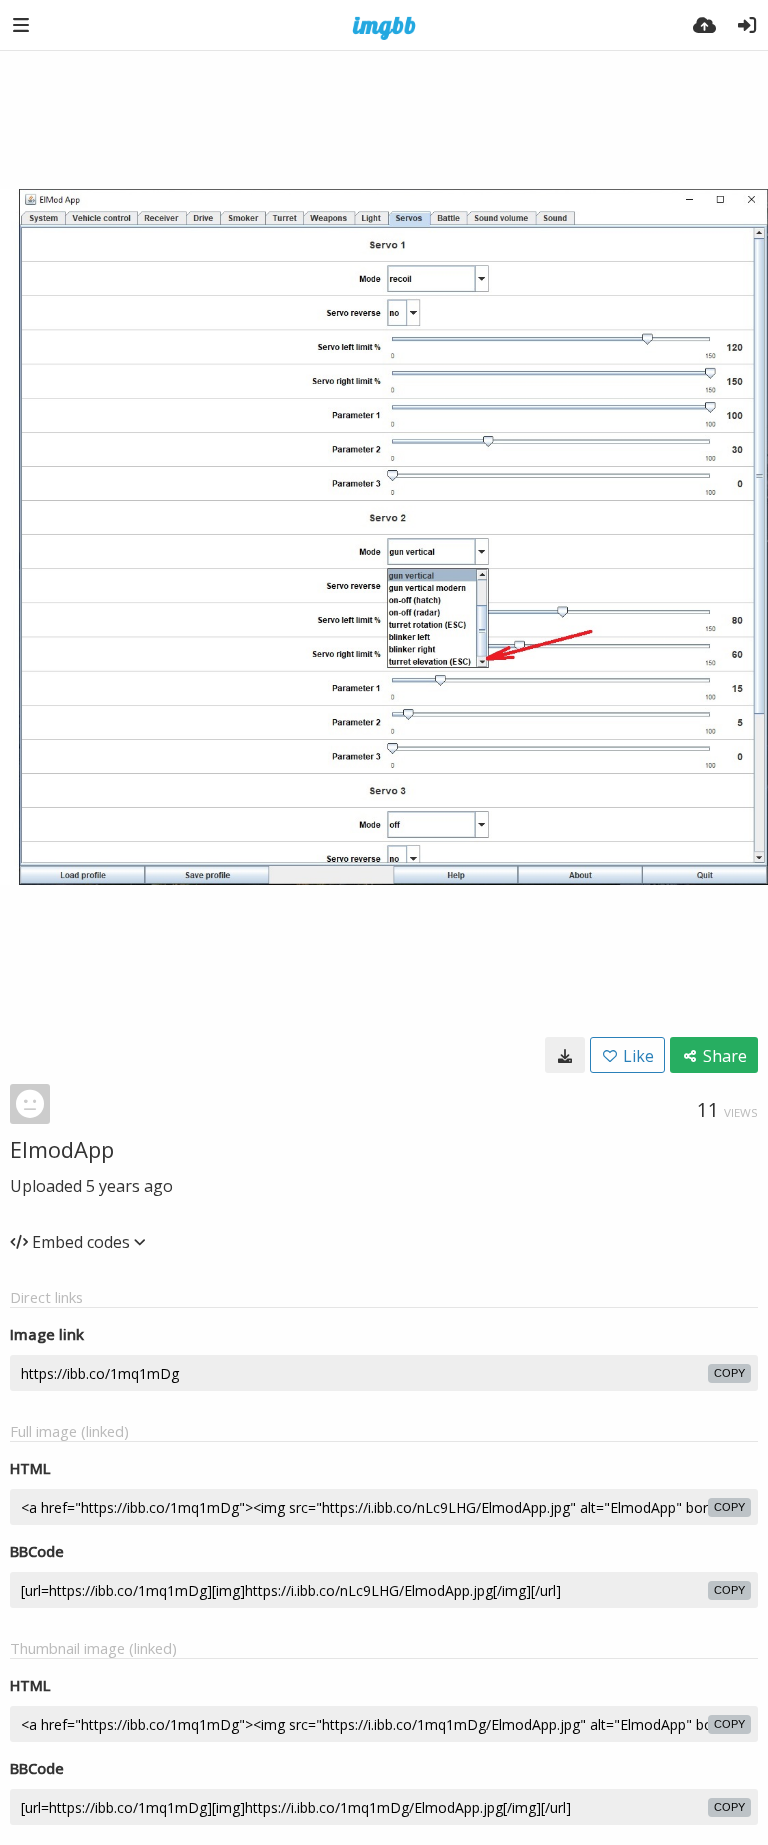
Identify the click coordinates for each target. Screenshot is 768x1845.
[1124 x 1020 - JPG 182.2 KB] (565, 1055)
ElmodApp (62, 1149)
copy (729, 1373)
